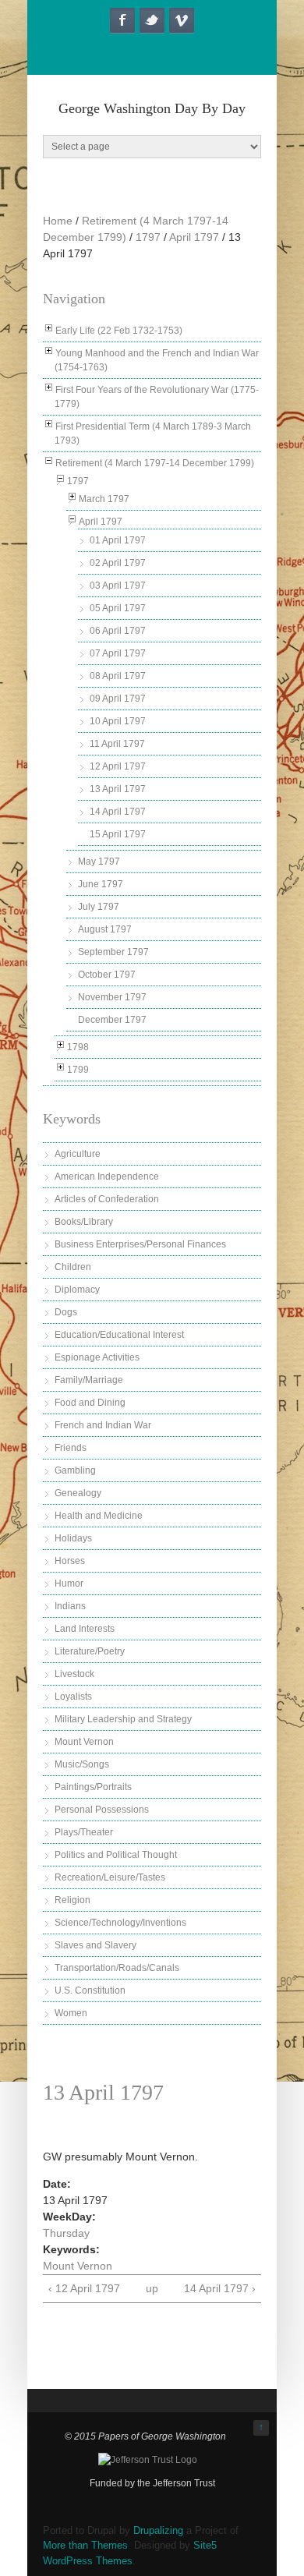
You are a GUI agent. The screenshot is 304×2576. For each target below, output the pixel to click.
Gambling (75, 1470)
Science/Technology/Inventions (120, 1923)
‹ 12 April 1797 (84, 2288)
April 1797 (194, 237)
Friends (71, 1448)
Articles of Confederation (107, 1199)
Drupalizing (158, 2530)
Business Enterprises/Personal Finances (140, 1244)
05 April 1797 (118, 608)
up (150, 2288)
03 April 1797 (118, 586)
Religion (72, 1900)
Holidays (73, 1538)
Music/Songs (82, 1764)
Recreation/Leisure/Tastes (110, 1877)
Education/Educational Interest (119, 1335)
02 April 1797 (118, 563)
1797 (148, 237)
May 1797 (99, 862)
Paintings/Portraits (93, 1787)
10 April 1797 (118, 721)
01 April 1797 (118, 540)
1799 (78, 1070)
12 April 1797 (118, 766)
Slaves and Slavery (95, 1945)
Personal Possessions (102, 1810)
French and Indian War (103, 1425)
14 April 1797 (118, 812)
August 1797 (105, 929)
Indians (70, 1606)
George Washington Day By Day (152, 108)
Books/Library (84, 1222)
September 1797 (113, 952)
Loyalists (73, 1697)
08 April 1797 (118, 676)
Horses (70, 1561)
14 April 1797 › (220, 2288)
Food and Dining (90, 1403)
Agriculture (78, 1154)
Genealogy (78, 1493)
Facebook (122, 20)
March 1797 (104, 499)
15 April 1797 (118, 834)
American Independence (107, 1177)
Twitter (152, 20)
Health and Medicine (99, 1516)
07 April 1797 (118, 653)
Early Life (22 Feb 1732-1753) (119, 331)
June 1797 (101, 884)
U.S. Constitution (90, 1990)
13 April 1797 (118, 789)
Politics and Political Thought (116, 1855)
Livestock (74, 1674)
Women (71, 2013)
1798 (78, 1047)
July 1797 (99, 907)
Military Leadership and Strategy (123, 1719)
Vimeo (182, 20)
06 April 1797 (118, 631)
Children (73, 1267)
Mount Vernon (84, 1742)
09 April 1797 (118, 699)
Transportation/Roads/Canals (117, 1968)
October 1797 (107, 975)
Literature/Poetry (90, 1651)
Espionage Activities (97, 1357)
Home (58, 221)
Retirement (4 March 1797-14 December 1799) (155, 463)
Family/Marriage (89, 1380)
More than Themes (85, 2545)
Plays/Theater (84, 1832)
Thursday (66, 2233)
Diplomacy (77, 1290)
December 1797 (112, 1020)
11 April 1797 (117, 744)
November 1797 (112, 997)
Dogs (66, 1312)
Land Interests (85, 1629)
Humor (69, 1583)
